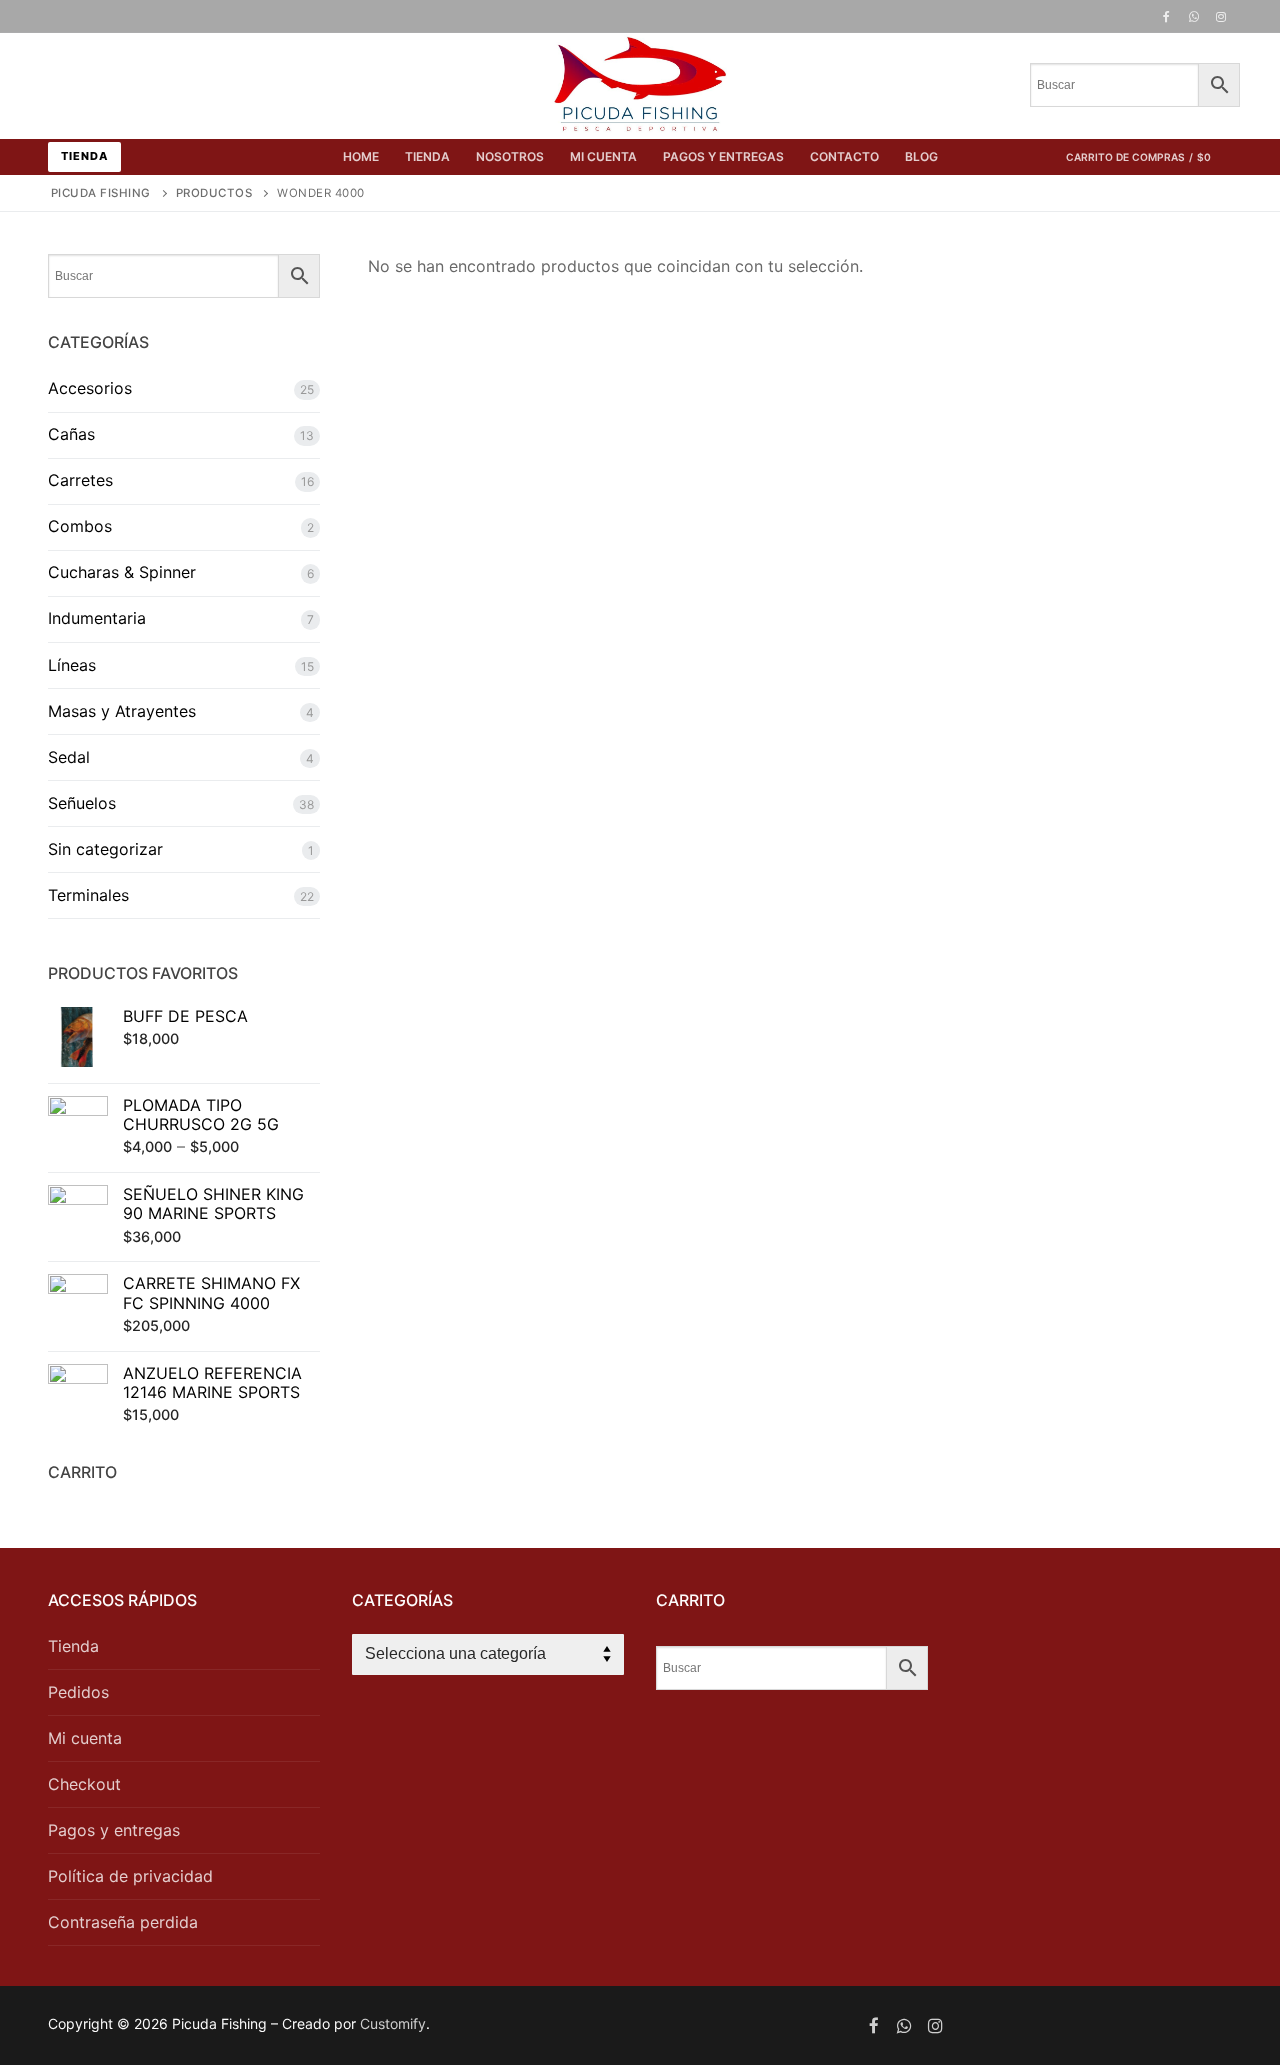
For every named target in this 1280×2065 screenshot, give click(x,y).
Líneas (72, 665)
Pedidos (78, 1692)
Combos (80, 526)
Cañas (71, 434)
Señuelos (82, 803)
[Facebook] (1166, 17)
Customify (393, 2023)
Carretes (80, 480)
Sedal (69, 757)
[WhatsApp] (1194, 17)
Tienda (84, 156)
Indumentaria (97, 618)
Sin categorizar (105, 849)
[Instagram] (1221, 17)
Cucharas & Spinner (122, 572)
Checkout (84, 1784)
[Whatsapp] (904, 2025)
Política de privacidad (130, 1876)
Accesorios (90, 388)
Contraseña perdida (123, 1922)
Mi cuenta (85, 1738)
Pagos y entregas (114, 1830)
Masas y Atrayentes (122, 711)
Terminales (88, 895)
